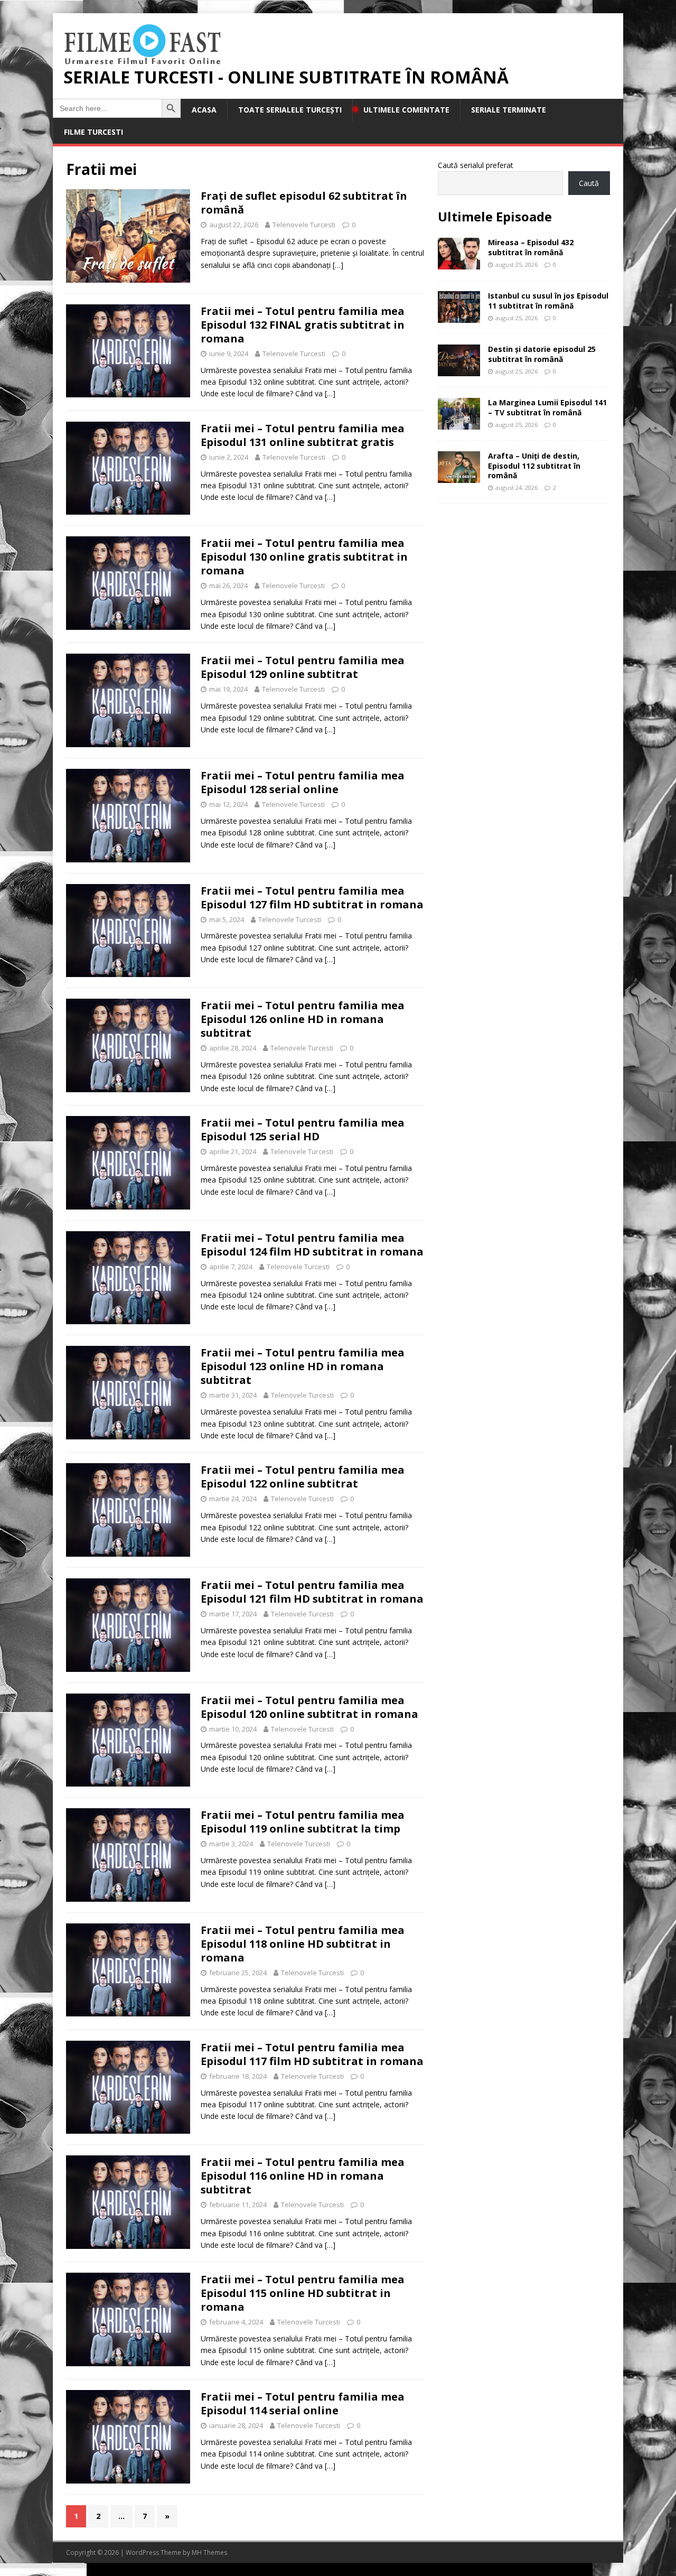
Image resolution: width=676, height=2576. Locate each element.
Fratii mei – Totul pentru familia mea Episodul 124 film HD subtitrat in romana (312, 1245)
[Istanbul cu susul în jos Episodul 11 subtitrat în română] (459, 317)
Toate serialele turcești (290, 110)
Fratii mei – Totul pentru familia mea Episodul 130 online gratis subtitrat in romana (304, 557)
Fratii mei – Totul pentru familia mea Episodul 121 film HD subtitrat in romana (312, 1592)
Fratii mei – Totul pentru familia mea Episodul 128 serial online (303, 782)
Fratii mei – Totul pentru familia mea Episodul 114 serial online (303, 2403)
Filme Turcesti (93, 132)
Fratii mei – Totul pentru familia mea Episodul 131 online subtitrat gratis (303, 435)
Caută (589, 183)
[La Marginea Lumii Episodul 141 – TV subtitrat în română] (459, 424)
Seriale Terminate (509, 110)
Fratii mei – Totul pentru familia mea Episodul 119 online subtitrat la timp (303, 1822)
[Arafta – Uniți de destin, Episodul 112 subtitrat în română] (459, 477)
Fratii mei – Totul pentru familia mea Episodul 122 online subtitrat (303, 1477)
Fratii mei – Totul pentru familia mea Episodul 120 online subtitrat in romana (309, 1707)
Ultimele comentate (406, 110)
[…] (338, 265)
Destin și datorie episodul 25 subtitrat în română (542, 354)
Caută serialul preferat (476, 165)
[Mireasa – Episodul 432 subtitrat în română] (459, 263)
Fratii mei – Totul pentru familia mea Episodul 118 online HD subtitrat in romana (303, 1944)
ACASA (204, 110)
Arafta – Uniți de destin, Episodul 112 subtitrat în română (534, 465)
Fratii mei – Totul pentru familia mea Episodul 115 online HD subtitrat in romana (303, 2293)
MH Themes (209, 2552)
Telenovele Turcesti (304, 225)
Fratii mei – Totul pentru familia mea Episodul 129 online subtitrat (303, 667)
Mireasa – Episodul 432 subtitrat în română (531, 247)
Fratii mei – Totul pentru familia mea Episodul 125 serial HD (303, 1129)
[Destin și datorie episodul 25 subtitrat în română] (459, 370)
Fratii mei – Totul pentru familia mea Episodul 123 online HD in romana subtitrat (303, 1366)
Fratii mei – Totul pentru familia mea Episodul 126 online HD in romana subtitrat (303, 1019)
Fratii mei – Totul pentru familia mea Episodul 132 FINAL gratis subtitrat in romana (303, 325)
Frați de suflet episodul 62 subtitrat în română (304, 203)
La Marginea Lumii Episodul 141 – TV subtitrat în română (547, 407)
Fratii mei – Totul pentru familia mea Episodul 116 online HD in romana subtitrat (303, 2176)
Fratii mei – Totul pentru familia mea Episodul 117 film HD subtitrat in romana (312, 2054)
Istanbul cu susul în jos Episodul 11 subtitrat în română (548, 300)
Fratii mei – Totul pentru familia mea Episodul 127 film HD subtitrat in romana (312, 898)
